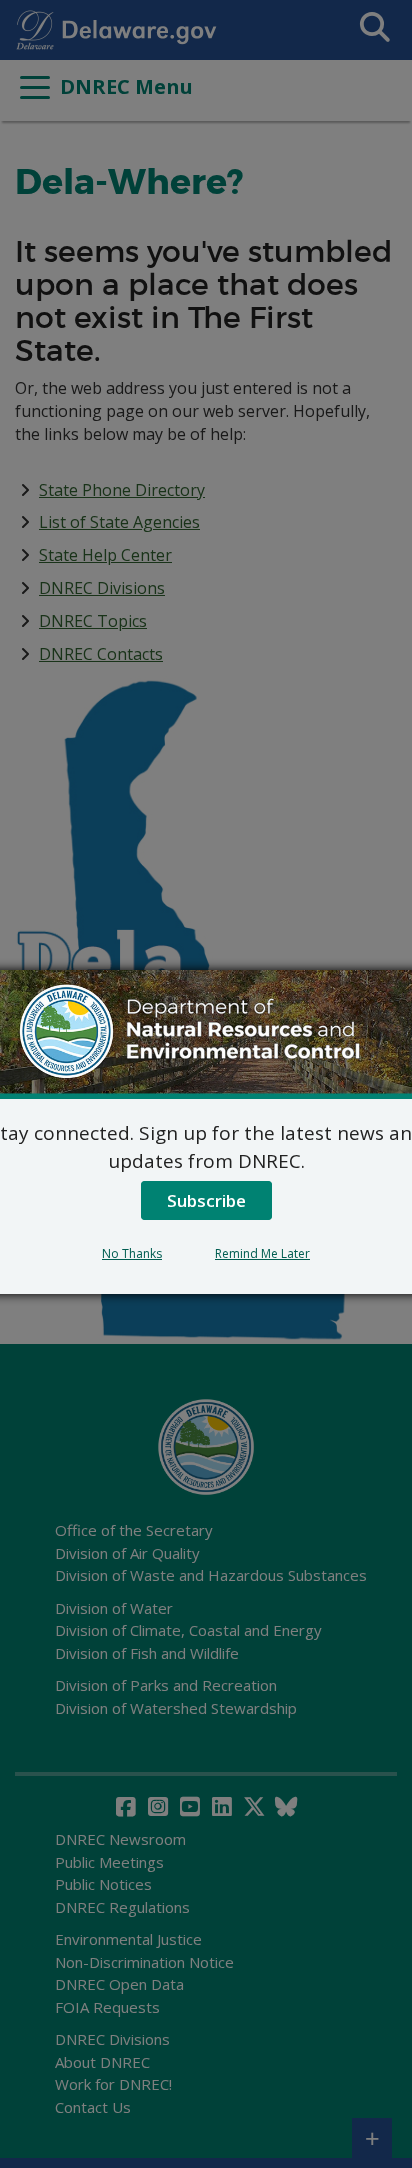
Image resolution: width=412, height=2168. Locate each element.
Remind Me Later (262, 1253)
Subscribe (206, 1200)
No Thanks (132, 1253)
